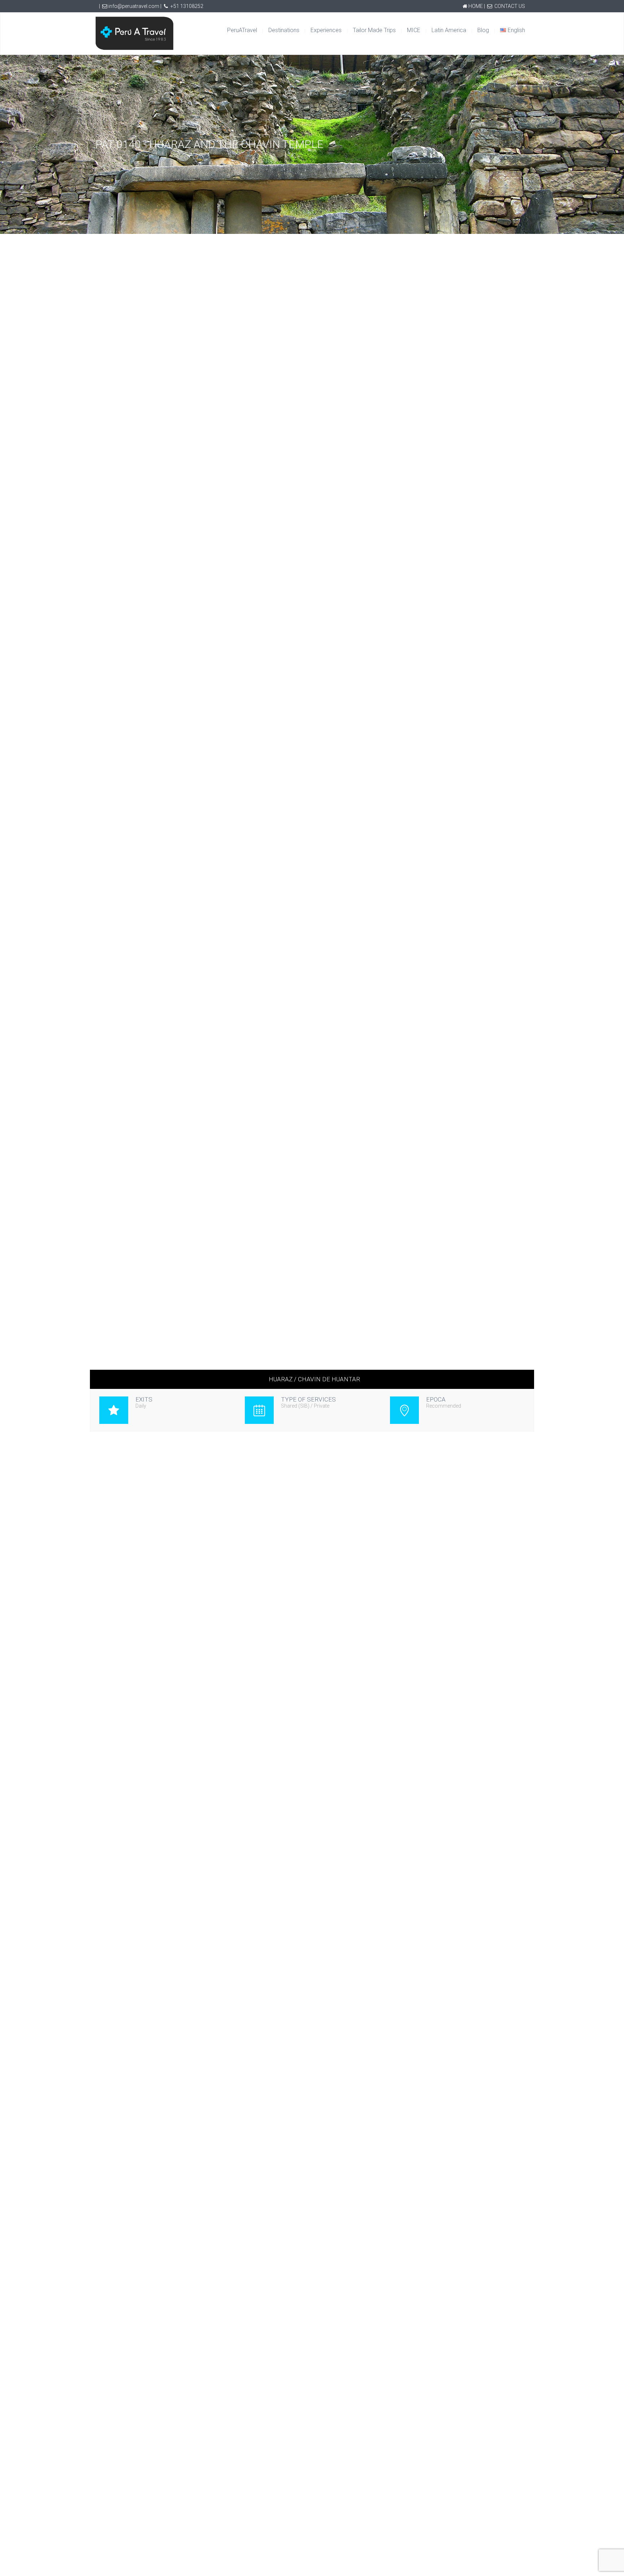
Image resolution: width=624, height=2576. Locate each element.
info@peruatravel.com (134, 6)
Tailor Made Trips (374, 30)
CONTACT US (510, 6)
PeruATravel (242, 30)
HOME (476, 6)
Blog (483, 30)
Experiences (326, 30)
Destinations (284, 30)
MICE (414, 30)
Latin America (449, 30)
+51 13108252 (187, 6)
